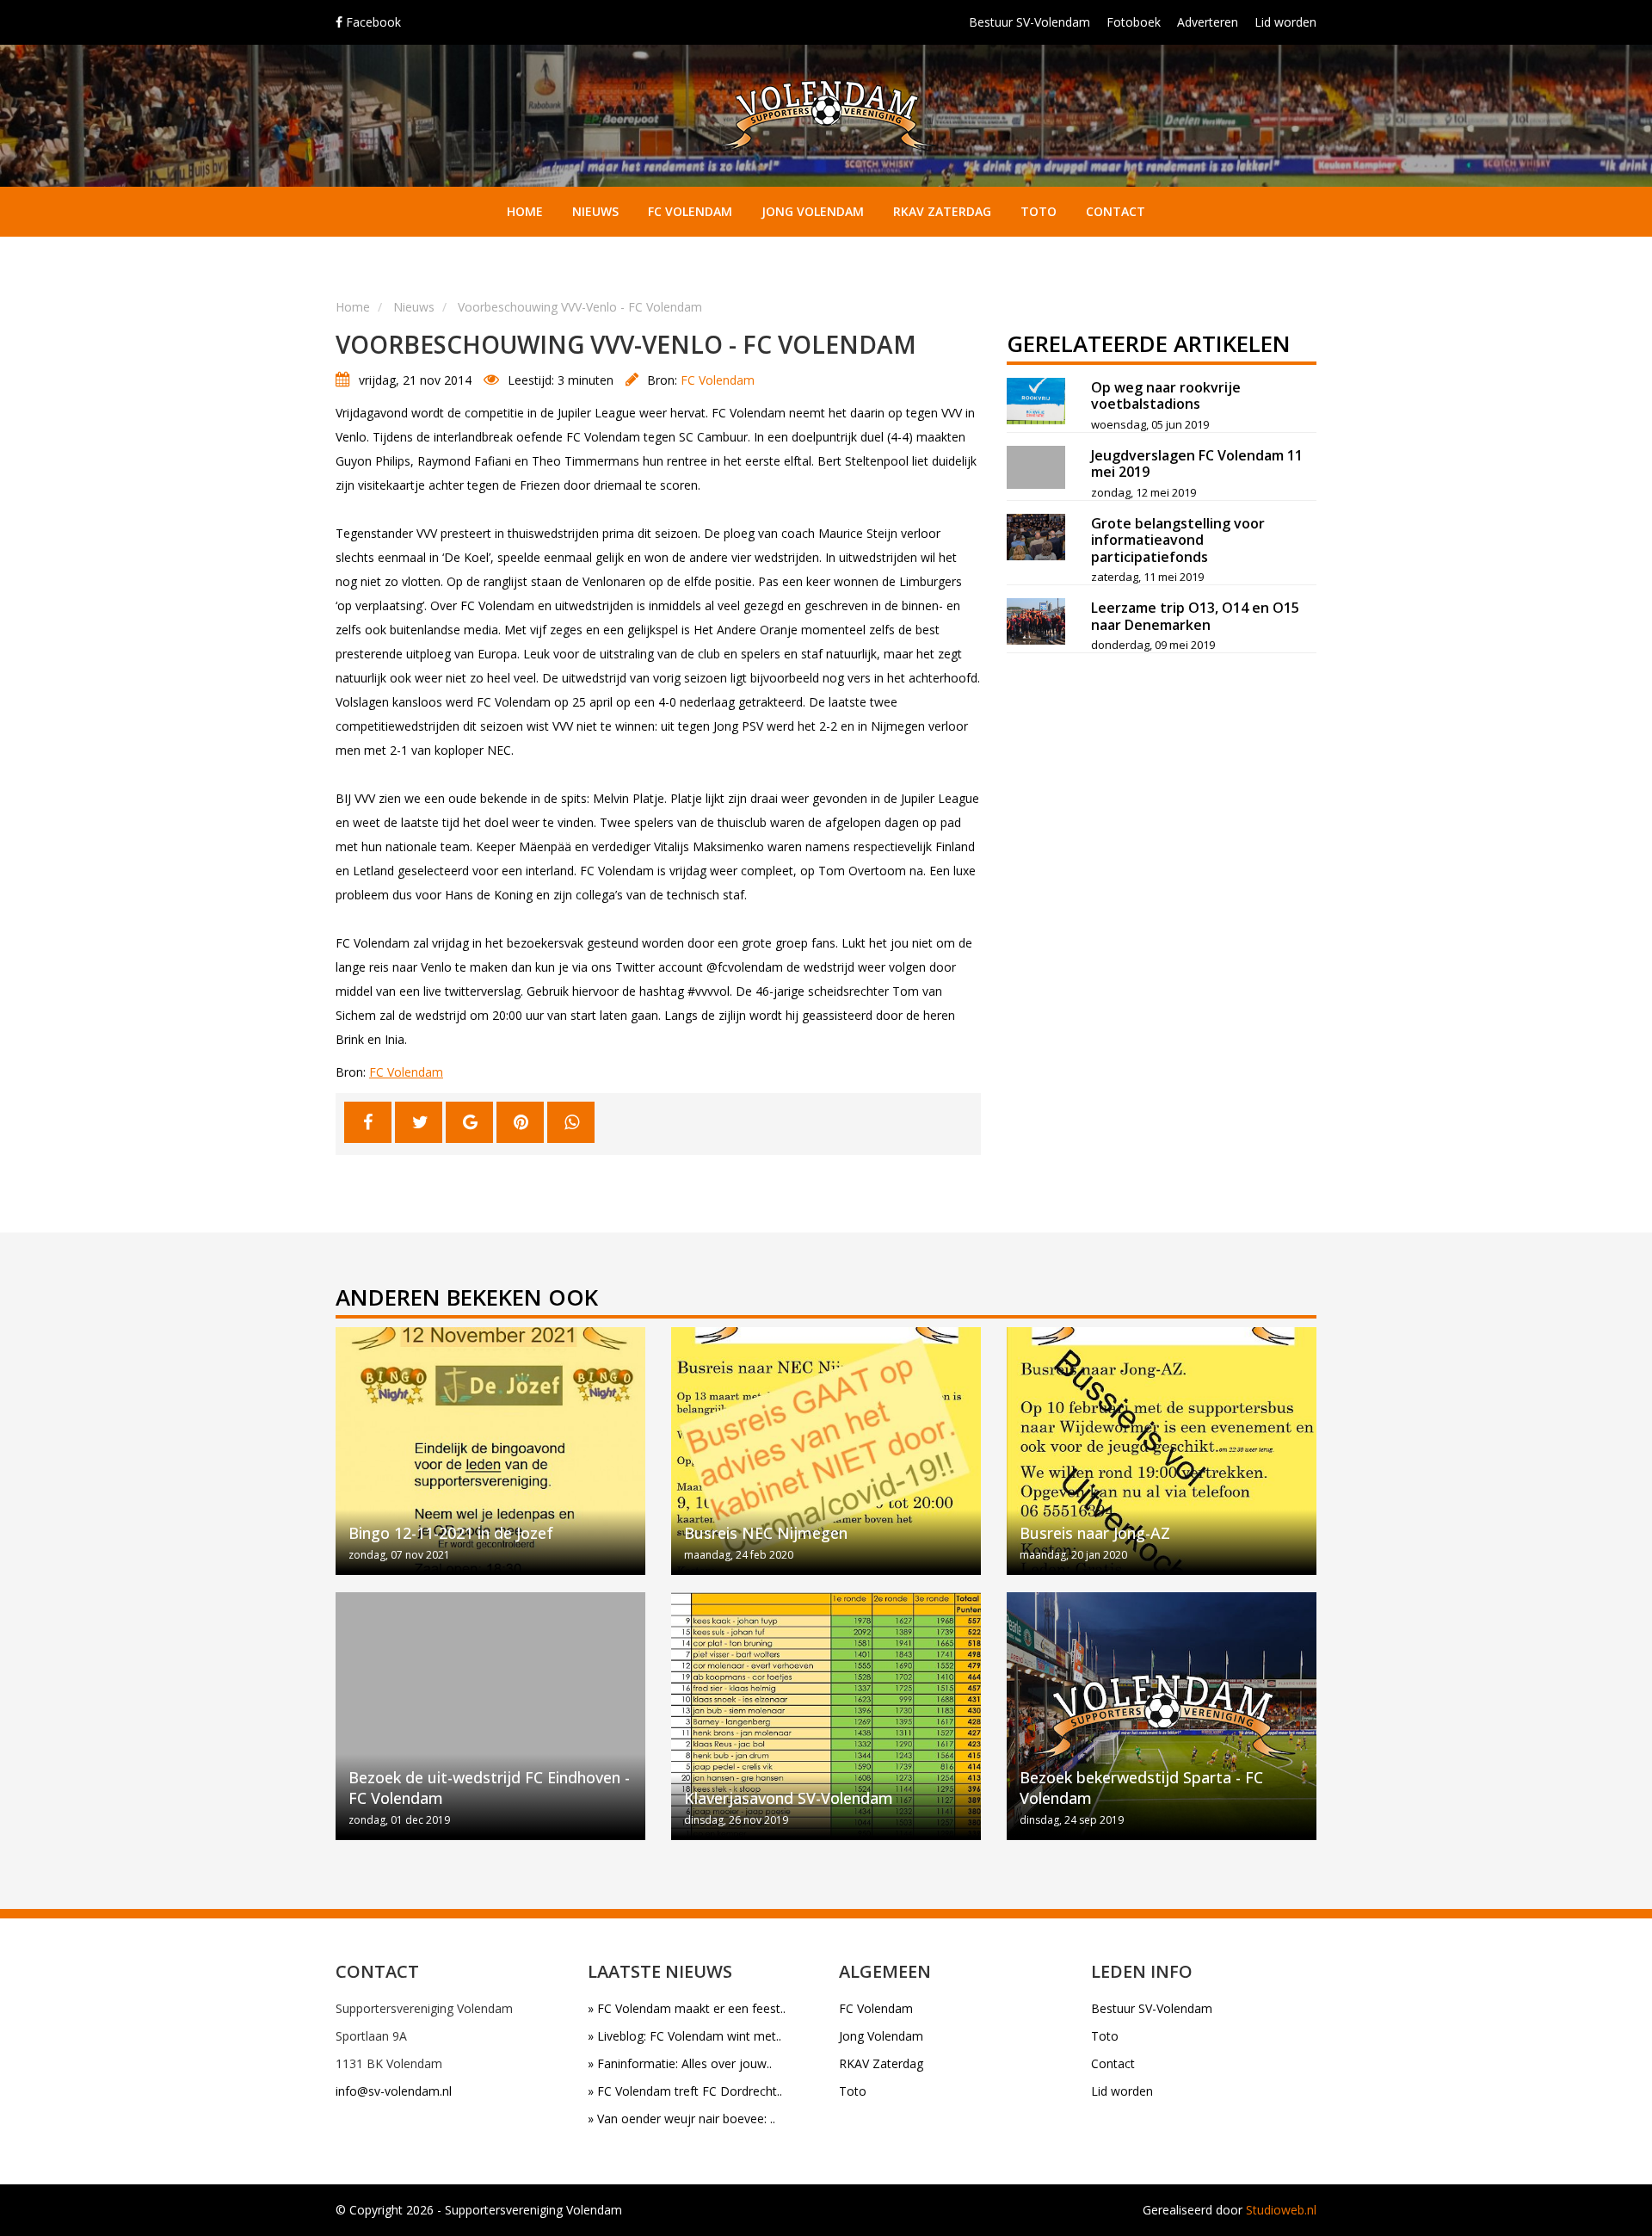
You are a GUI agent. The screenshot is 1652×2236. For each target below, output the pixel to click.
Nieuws (595, 211)
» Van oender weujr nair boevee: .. (681, 2119)
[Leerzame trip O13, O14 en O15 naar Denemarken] (1036, 621)
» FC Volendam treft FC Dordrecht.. (685, 2091)
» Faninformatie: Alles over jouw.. (680, 2063)
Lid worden (1285, 22)
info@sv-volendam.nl (394, 2091)
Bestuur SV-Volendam (1029, 22)
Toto (1039, 211)
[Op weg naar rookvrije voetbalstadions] (1036, 401)
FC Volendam (690, 211)
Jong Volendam (813, 211)
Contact (1116, 211)
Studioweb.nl (1281, 2210)
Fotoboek (1134, 22)
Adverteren (1208, 22)
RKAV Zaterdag (942, 211)
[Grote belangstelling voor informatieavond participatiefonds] (1036, 537)
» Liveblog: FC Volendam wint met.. (684, 2036)
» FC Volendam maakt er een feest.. (687, 2008)
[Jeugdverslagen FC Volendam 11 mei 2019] (1036, 467)
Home (525, 211)
